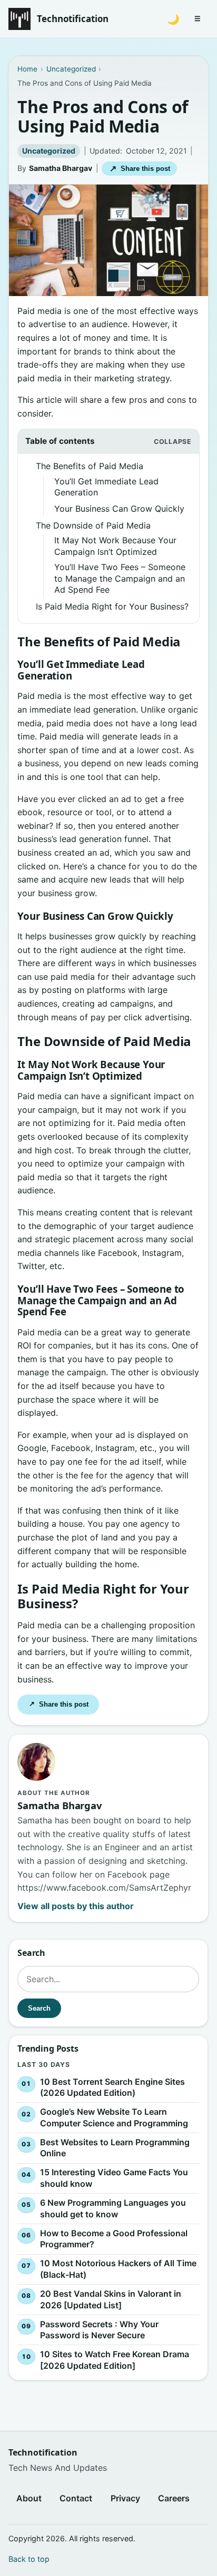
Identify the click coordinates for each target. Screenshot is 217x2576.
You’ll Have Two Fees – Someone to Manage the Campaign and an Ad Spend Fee (120, 578)
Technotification (73, 19)
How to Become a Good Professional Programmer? (114, 2239)
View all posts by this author (76, 1906)
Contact (76, 2498)
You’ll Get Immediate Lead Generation (106, 487)
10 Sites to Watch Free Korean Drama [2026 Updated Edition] (115, 2360)
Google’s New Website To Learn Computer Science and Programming (114, 2117)
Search (40, 2008)
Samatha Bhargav (61, 168)
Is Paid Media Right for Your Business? (112, 606)
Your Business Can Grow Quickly (119, 509)
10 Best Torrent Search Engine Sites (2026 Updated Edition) (112, 2087)
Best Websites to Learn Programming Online (115, 2148)
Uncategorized (49, 151)
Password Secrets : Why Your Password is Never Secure (99, 2330)
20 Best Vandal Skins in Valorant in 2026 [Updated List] (111, 2299)
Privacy (125, 2498)
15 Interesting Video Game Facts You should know (114, 2178)
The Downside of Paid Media (93, 525)
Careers (174, 2498)
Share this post (140, 169)
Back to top (29, 2559)
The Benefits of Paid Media (90, 466)
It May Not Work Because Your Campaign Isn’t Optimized (115, 546)
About (29, 2498)
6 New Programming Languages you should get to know (113, 2208)
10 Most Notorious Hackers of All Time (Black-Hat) (118, 2269)
